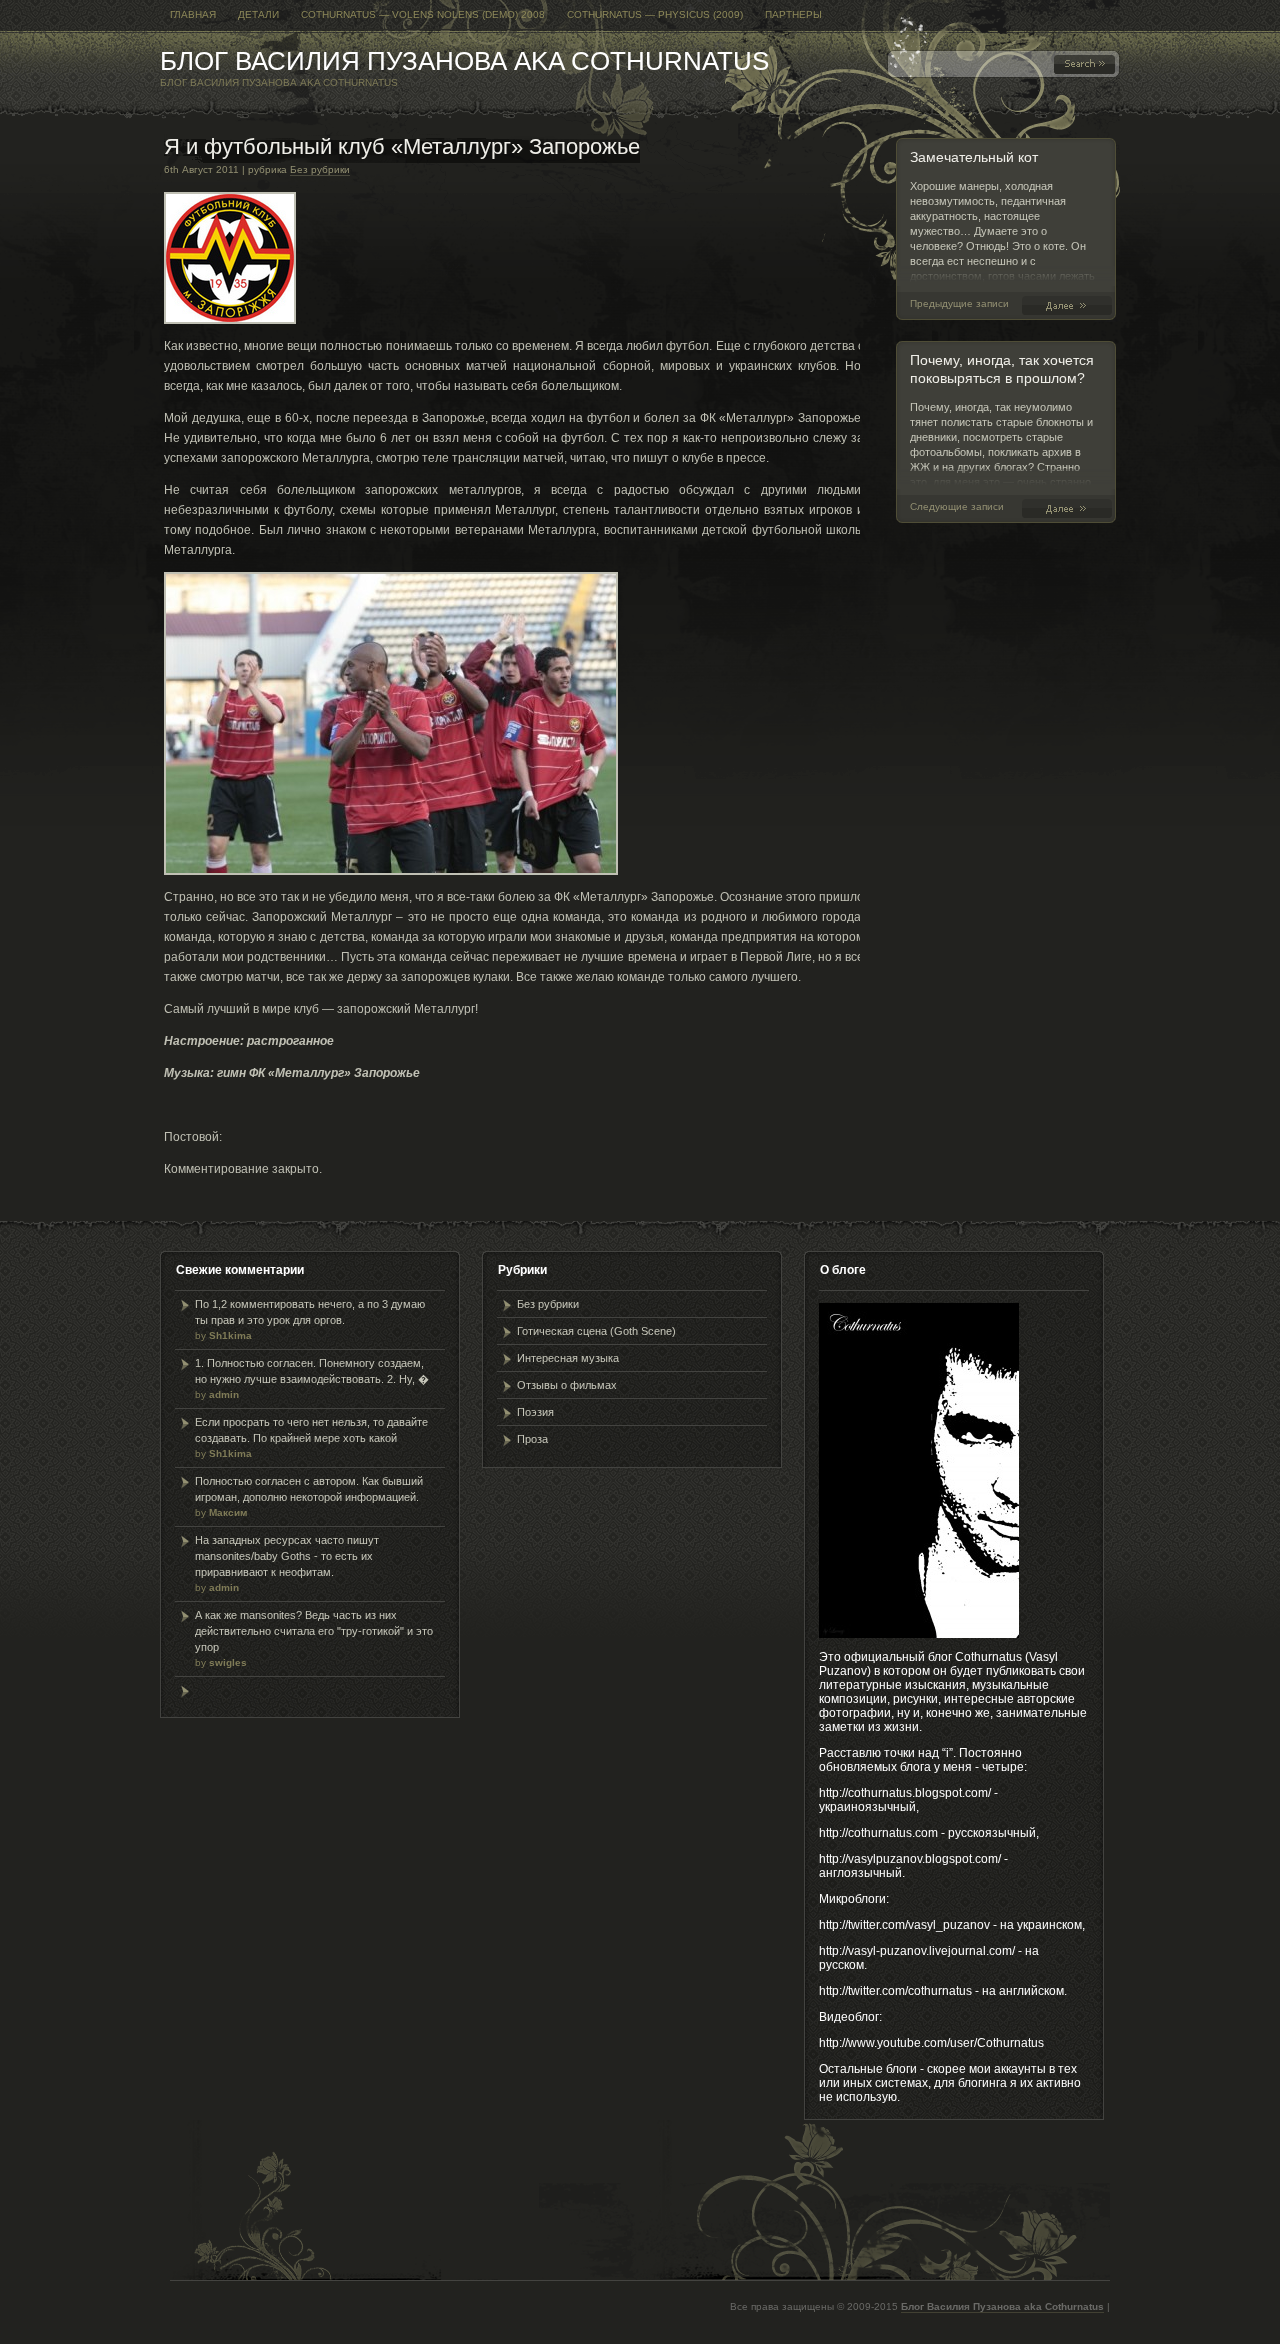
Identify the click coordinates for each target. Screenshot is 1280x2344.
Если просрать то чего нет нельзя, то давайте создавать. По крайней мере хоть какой (311, 1437)
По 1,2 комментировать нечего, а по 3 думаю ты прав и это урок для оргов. (310, 1319)
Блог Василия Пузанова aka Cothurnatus (464, 61)
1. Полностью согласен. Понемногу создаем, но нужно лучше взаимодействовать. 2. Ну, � (312, 1378)
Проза (532, 1439)
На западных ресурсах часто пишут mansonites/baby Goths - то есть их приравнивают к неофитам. (287, 1563)
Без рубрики (320, 169)
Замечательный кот (974, 157)
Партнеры (793, 14)
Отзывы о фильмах (567, 1385)
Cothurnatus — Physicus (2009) (655, 14)
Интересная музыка (568, 1358)
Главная (193, 14)
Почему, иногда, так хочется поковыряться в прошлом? (1071, 508)
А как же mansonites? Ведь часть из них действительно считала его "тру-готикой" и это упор (314, 1638)
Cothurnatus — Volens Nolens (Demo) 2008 (423, 14)
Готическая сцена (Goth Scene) (596, 1331)
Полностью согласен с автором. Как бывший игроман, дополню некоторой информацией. (309, 1496)
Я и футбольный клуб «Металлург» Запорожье (402, 146)
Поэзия (535, 1412)
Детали (258, 14)
